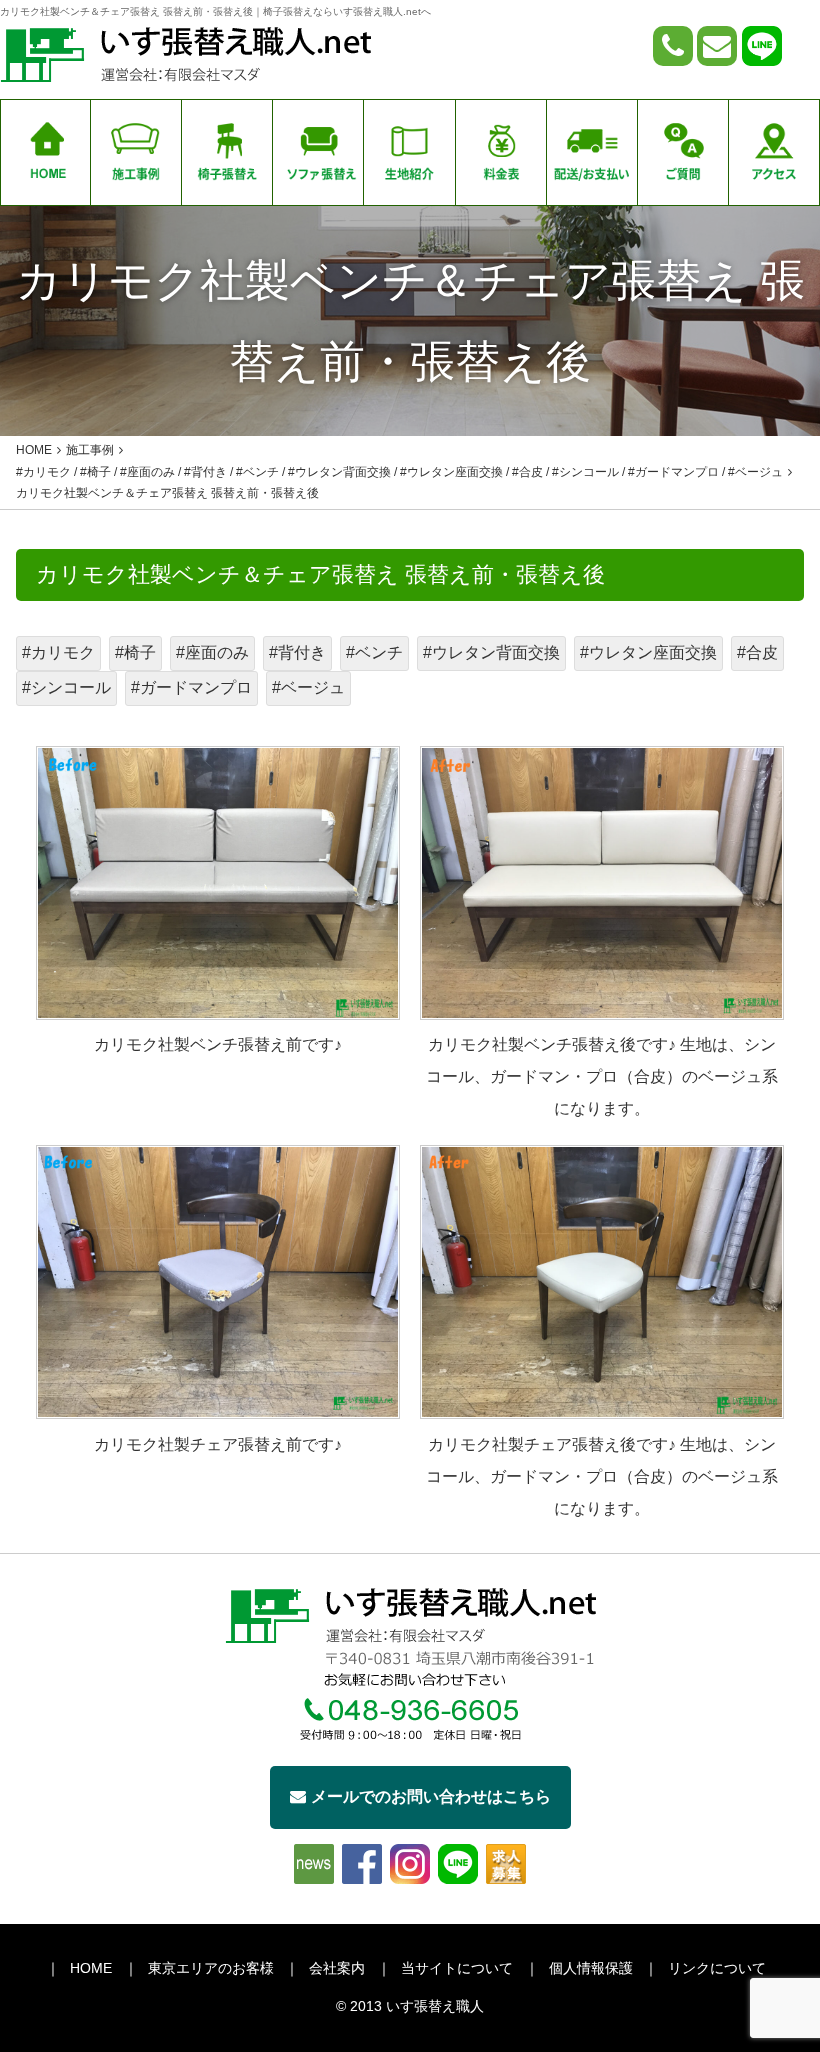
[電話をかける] (673, 46)
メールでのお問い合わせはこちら (431, 1796)
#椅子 (135, 652)
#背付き (297, 652)
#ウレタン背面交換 (491, 652)
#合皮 (757, 652)
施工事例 (90, 450)
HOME (91, 1968)
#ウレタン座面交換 (648, 652)
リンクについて (717, 1968)
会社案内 (337, 1968)
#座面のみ (212, 652)
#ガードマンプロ (191, 687)
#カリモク (58, 652)
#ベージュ (308, 687)
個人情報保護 (591, 1968)
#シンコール (66, 687)
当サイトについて (457, 1968)
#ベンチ (374, 652)
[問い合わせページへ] (717, 46)
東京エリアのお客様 (211, 1968)
